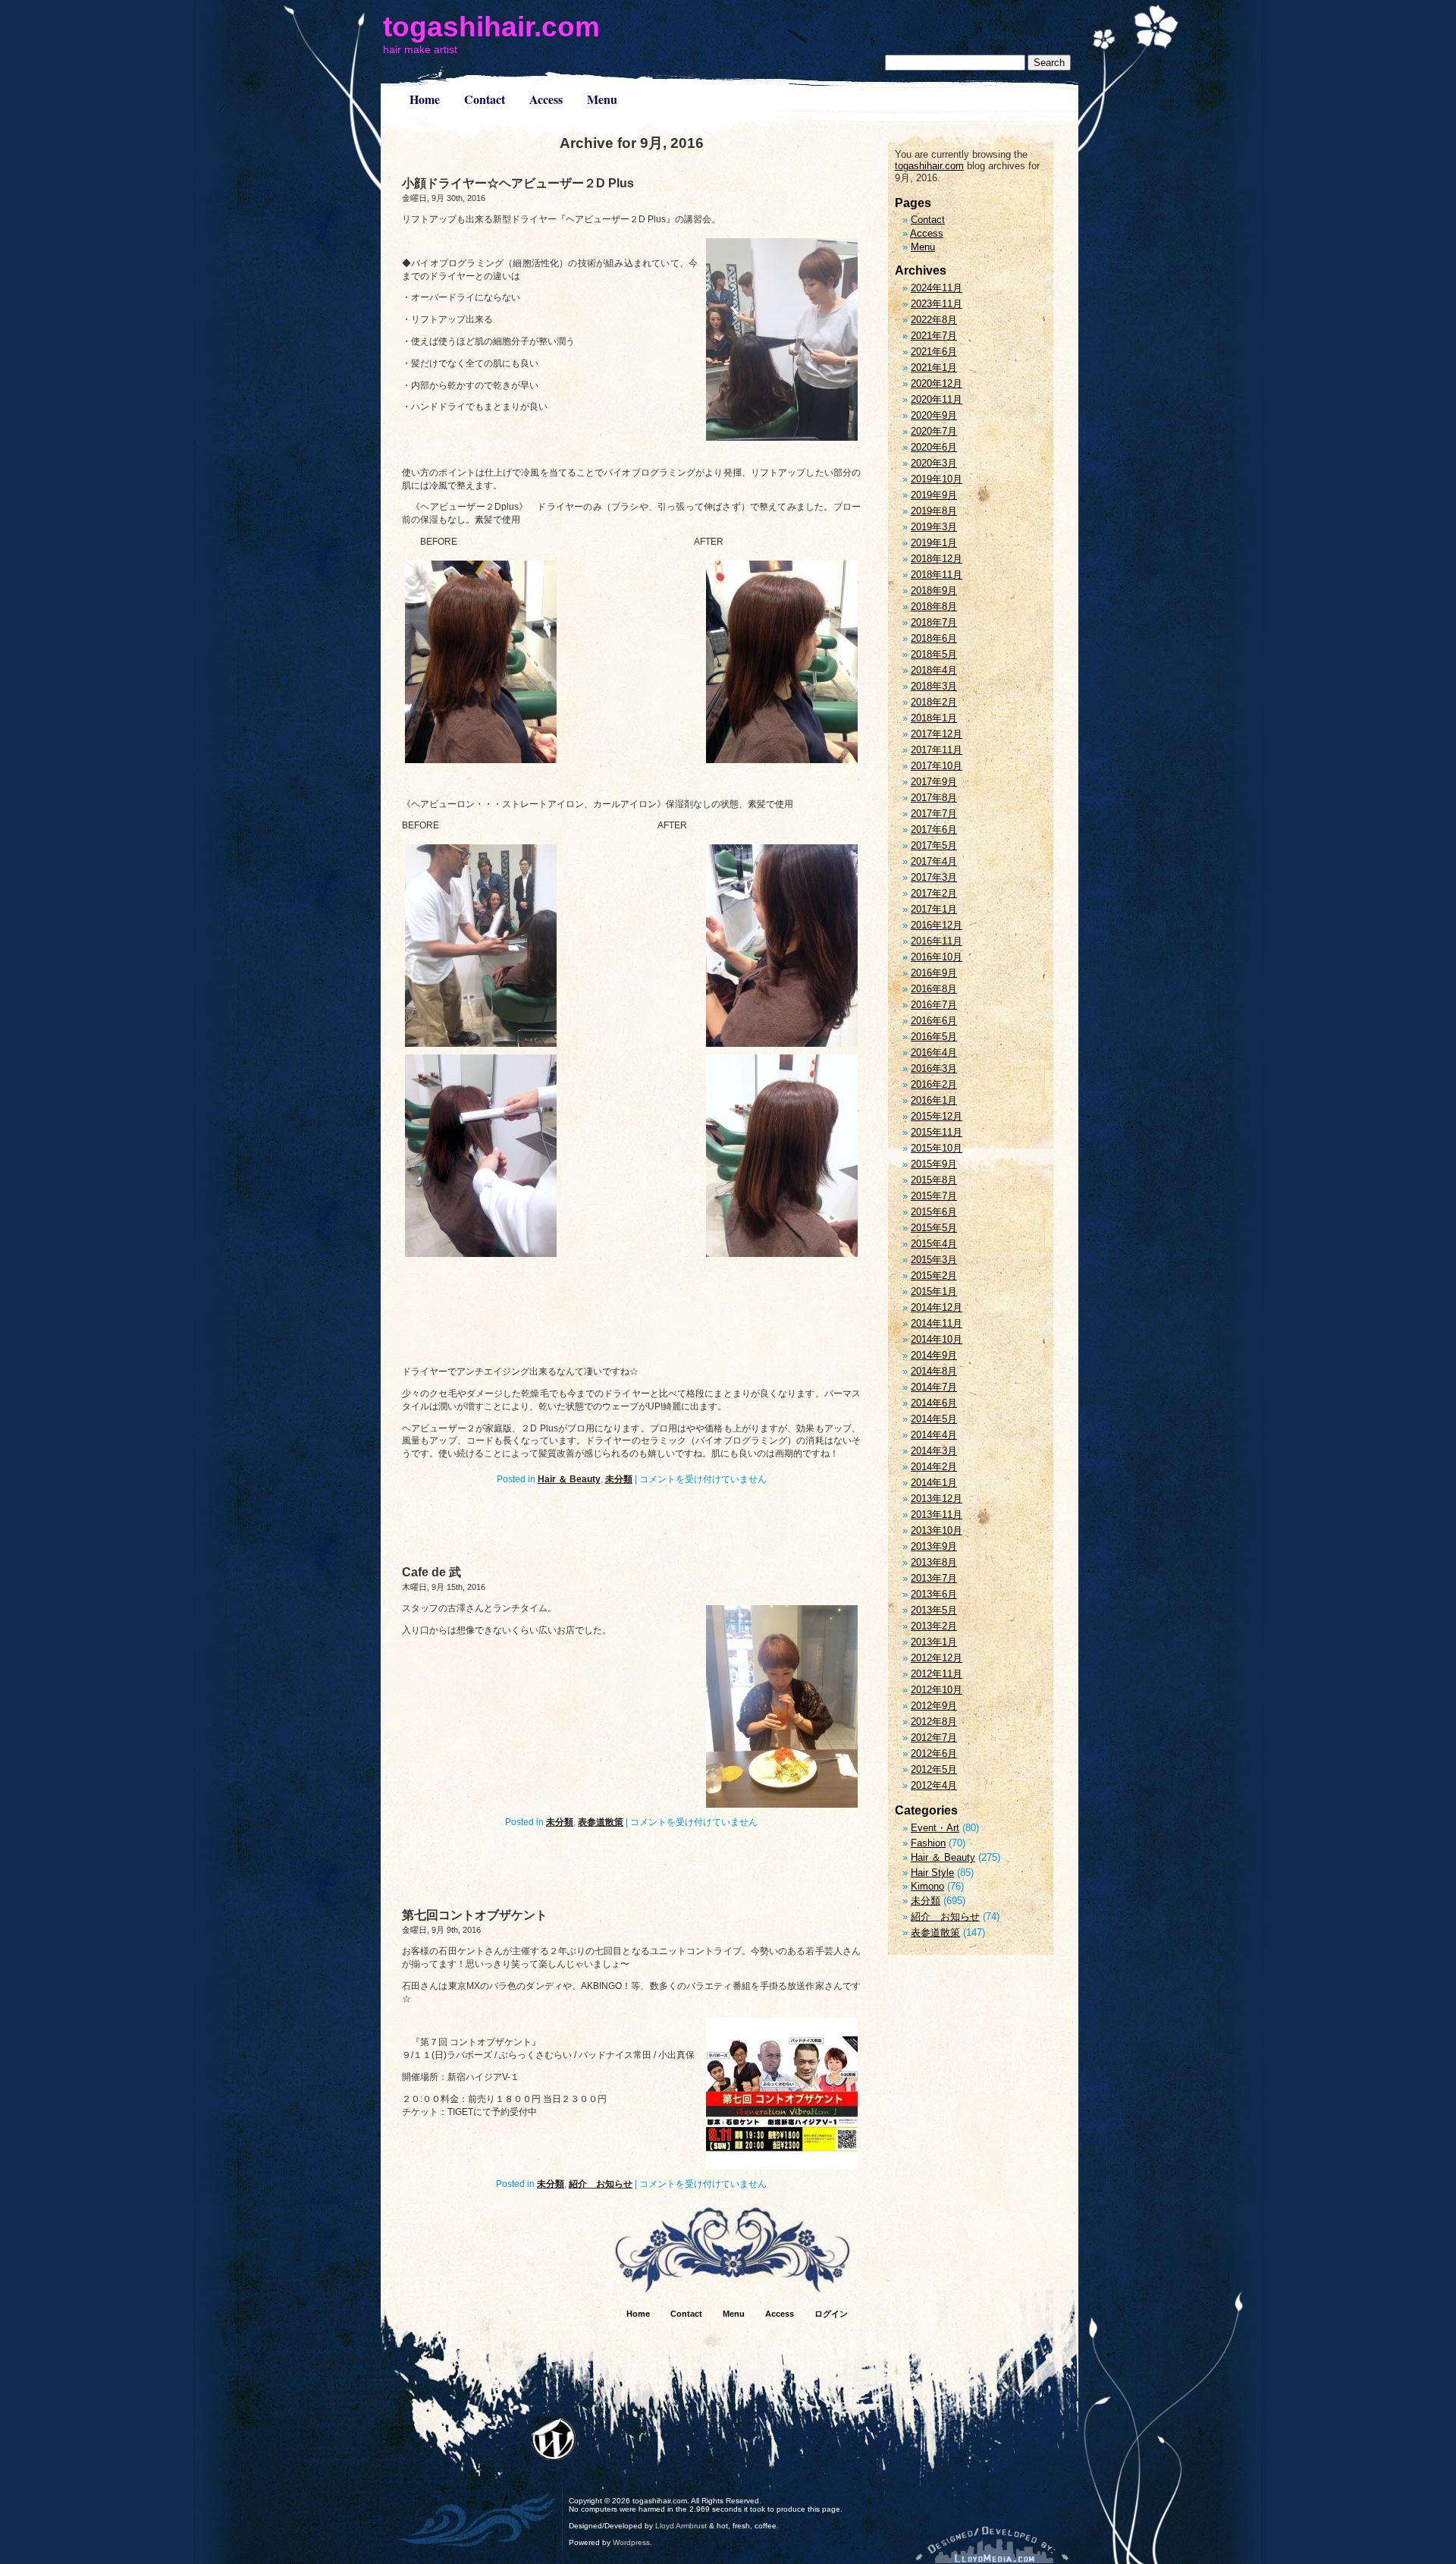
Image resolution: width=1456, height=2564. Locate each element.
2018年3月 (934, 686)
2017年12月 (937, 734)
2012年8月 (934, 1722)
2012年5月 (934, 1769)
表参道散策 (601, 1822)
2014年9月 (934, 1355)
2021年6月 (934, 352)
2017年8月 (934, 798)
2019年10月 (937, 479)
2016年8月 (934, 989)
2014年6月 (934, 1403)
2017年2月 (934, 893)
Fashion (928, 1843)
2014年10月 (937, 1339)
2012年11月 (937, 1674)
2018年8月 (934, 606)
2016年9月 (934, 973)
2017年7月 (934, 814)
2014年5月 (934, 1419)
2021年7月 (934, 336)
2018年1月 (934, 718)
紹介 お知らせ (601, 2184)
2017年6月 (934, 830)
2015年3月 (934, 1260)
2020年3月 (934, 463)
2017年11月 (937, 750)
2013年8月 (934, 1562)
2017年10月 (937, 766)
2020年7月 (934, 431)
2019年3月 (934, 527)
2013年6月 (934, 1594)
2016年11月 (937, 941)
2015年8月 (934, 1180)
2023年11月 (937, 304)
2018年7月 (934, 622)
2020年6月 (934, 447)
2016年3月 (934, 1068)
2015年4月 (934, 1244)
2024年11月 (937, 288)
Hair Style (932, 1873)
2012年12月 (937, 1658)
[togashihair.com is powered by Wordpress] (554, 2439)
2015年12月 (937, 1116)
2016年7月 (934, 1005)
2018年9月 (934, 591)
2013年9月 (934, 1546)
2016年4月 (934, 1053)
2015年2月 (934, 1276)
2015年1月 (934, 1291)
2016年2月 (934, 1084)
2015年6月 (934, 1212)
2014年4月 (934, 1435)
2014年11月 (937, 1323)
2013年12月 (937, 1499)
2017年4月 (934, 861)
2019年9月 (934, 495)
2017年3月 (934, 877)
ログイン (831, 2314)
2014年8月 (934, 1371)
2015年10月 (937, 1148)
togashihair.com (491, 27)
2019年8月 (934, 511)
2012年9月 (934, 1706)
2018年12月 (937, 559)
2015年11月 (937, 1132)
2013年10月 (937, 1530)
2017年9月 (934, 782)
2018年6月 (934, 638)
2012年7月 (934, 1738)
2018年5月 (934, 654)
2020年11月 (937, 399)
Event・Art (935, 1828)
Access (546, 99)
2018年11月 (937, 575)
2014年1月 (934, 1483)
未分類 (619, 1479)
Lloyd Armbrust (681, 2526)
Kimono (927, 1886)
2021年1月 (934, 368)
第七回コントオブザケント (475, 1915)
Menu (602, 99)
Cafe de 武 (431, 1572)
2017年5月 (934, 845)
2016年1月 (934, 1100)
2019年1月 (934, 543)
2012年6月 (934, 1753)
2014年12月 (937, 1307)
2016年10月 (937, 957)
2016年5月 (934, 1037)
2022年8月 (934, 320)
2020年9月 (934, 415)
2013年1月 (934, 1642)
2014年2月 (934, 1467)
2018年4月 (934, 670)
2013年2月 (934, 1626)
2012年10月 (937, 1690)
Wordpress (631, 2542)
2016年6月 (934, 1021)
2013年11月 (937, 1515)
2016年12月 (937, 925)
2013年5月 (934, 1610)
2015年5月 (934, 1228)
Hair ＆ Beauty (569, 1479)
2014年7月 (934, 1387)
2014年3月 (934, 1451)
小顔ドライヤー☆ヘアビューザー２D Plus (518, 183)
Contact (485, 99)
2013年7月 (934, 1578)
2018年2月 (934, 702)
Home (425, 99)
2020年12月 (937, 383)
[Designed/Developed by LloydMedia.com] (992, 2545)
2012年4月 (934, 1785)
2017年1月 (934, 909)
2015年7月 (934, 1196)
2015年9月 (934, 1164)
